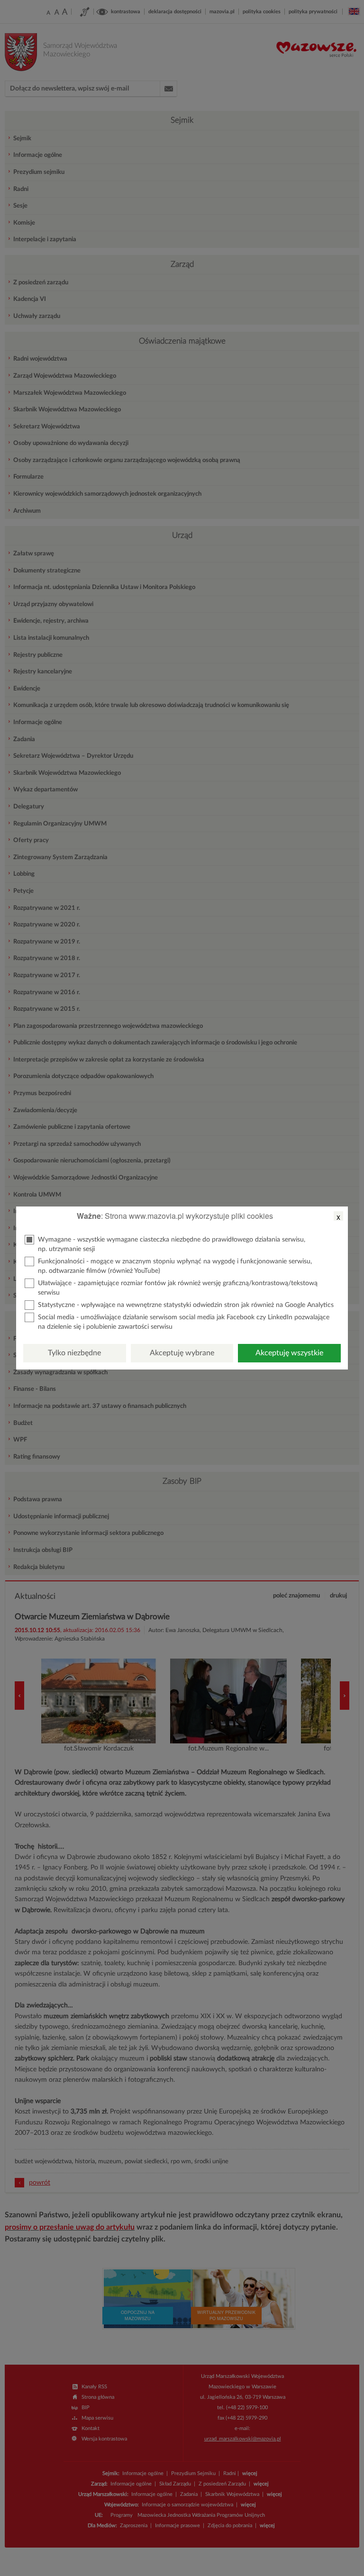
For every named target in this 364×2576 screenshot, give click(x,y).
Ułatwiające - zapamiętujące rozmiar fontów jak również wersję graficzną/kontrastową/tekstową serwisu (178, 1288)
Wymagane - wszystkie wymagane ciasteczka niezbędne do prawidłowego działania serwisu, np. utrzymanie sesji (172, 1244)
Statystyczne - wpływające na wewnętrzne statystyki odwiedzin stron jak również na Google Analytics (186, 1305)
